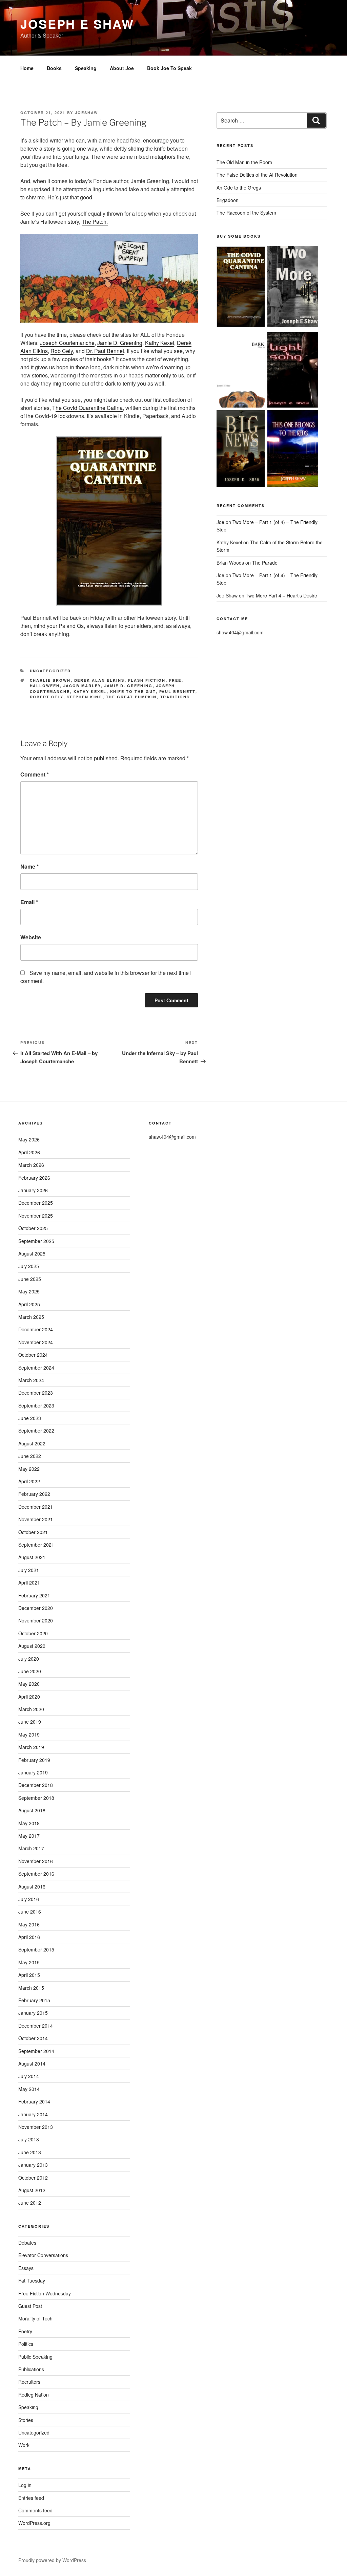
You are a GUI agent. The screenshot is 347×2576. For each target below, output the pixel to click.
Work (24, 2445)
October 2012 (33, 2178)
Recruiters (29, 2382)
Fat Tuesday (32, 2280)
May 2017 (29, 1836)
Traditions (175, 697)
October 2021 (33, 1532)
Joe (220, 522)
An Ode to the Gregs (239, 188)
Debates (27, 2243)
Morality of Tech (35, 2318)
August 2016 (32, 1886)
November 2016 (36, 1861)
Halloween (45, 686)
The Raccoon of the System (246, 213)
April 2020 (29, 1697)
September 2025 (36, 1241)
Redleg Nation (34, 2395)
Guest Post (30, 2306)
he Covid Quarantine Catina (89, 408)
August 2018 (32, 1810)
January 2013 (33, 2165)
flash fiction (147, 680)
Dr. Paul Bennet (105, 351)
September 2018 (36, 1798)
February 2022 (34, 1494)
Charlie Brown (50, 680)
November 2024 (36, 1342)
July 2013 (29, 2139)
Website (31, 937)
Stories (26, 2420)
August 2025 (32, 1253)
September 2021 (36, 1545)
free (175, 680)
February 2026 (34, 1178)
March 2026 (31, 1165)
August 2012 (32, 2190)
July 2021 (29, 1570)
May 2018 (29, 1823)
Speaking (86, 68)
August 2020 (32, 1646)
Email (29, 902)
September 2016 (36, 1874)
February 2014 (34, 2101)
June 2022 (30, 1456)
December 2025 (36, 1203)
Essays (26, 2268)
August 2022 (32, 1443)
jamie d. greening (129, 686)
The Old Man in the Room (244, 162)
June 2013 (30, 2152)
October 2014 (33, 2038)
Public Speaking (35, 2357)
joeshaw (86, 113)
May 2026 (29, 1139)
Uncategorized (50, 671)
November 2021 (36, 1519)
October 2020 (33, 1633)
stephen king (85, 697)
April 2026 (29, 1152)
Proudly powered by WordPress (52, 2560)
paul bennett (177, 691)
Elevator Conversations (43, 2255)
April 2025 (29, 1304)
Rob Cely (62, 351)
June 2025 (30, 1279)
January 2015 (33, 2013)
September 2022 (36, 1431)
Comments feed (35, 2510)
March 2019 (31, 1747)
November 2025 (36, 1216)
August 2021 (32, 1557)
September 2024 (36, 1368)
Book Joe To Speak (169, 68)
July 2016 (29, 1899)
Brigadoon (228, 200)
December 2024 (36, 1329)
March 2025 (31, 1317)
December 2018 (36, 1785)
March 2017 (31, 1848)
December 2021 (36, 1507)
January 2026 (33, 1190)
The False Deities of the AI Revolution (257, 175)
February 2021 (34, 1595)
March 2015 (31, 1988)
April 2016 (29, 1937)
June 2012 (30, 2203)
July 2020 (29, 1659)
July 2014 (29, 2076)
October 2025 (33, 1228)
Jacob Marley (82, 686)
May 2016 (29, 1924)
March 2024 (31, 1380)
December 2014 (36, 2026)
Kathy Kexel (160, 343)
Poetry (25, 2331)
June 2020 (30, 1671)
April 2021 (29, 1582)
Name (29, 866)
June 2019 (30, 1722)
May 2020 (29, 1684)
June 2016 (30, 1912)
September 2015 (36, 1949)
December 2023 (36, 1393)
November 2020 (36, 1620)
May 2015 (29, 1962)
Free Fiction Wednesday (45, 2293)
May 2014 (29, 2089)
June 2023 (30, 1418)
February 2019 (34, 1760)
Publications (31, 2369)
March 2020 (31, 1709)
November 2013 (36, 2127)
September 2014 (36, 2051)
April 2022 (29, 1481)
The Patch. (95, 222)
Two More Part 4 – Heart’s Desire (281, 595)
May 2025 (29, 1291)
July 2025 (29, 1266)
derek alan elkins (99, 680)
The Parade (265, 563)
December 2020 (36, 1608)
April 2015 (29, 1975)
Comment (35, 774)
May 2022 (29, 1469)
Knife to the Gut (133, 691)
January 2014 (33, 2114)
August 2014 (32, 2064)
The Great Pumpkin (131, 697)
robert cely (47, 697)
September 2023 (36, 1405)
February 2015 (34, 2000)
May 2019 (29, 1734)
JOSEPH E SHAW (77, 24)
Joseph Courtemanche (67, 343)
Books (54, 68)
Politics (26, 2344)
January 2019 (33, 1772)
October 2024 (33, 1355)
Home (27, 68)
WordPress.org (34, 2523)
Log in (25, 2485)
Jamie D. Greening (120, 343)
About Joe (122, 68)
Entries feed (31, 2498)
